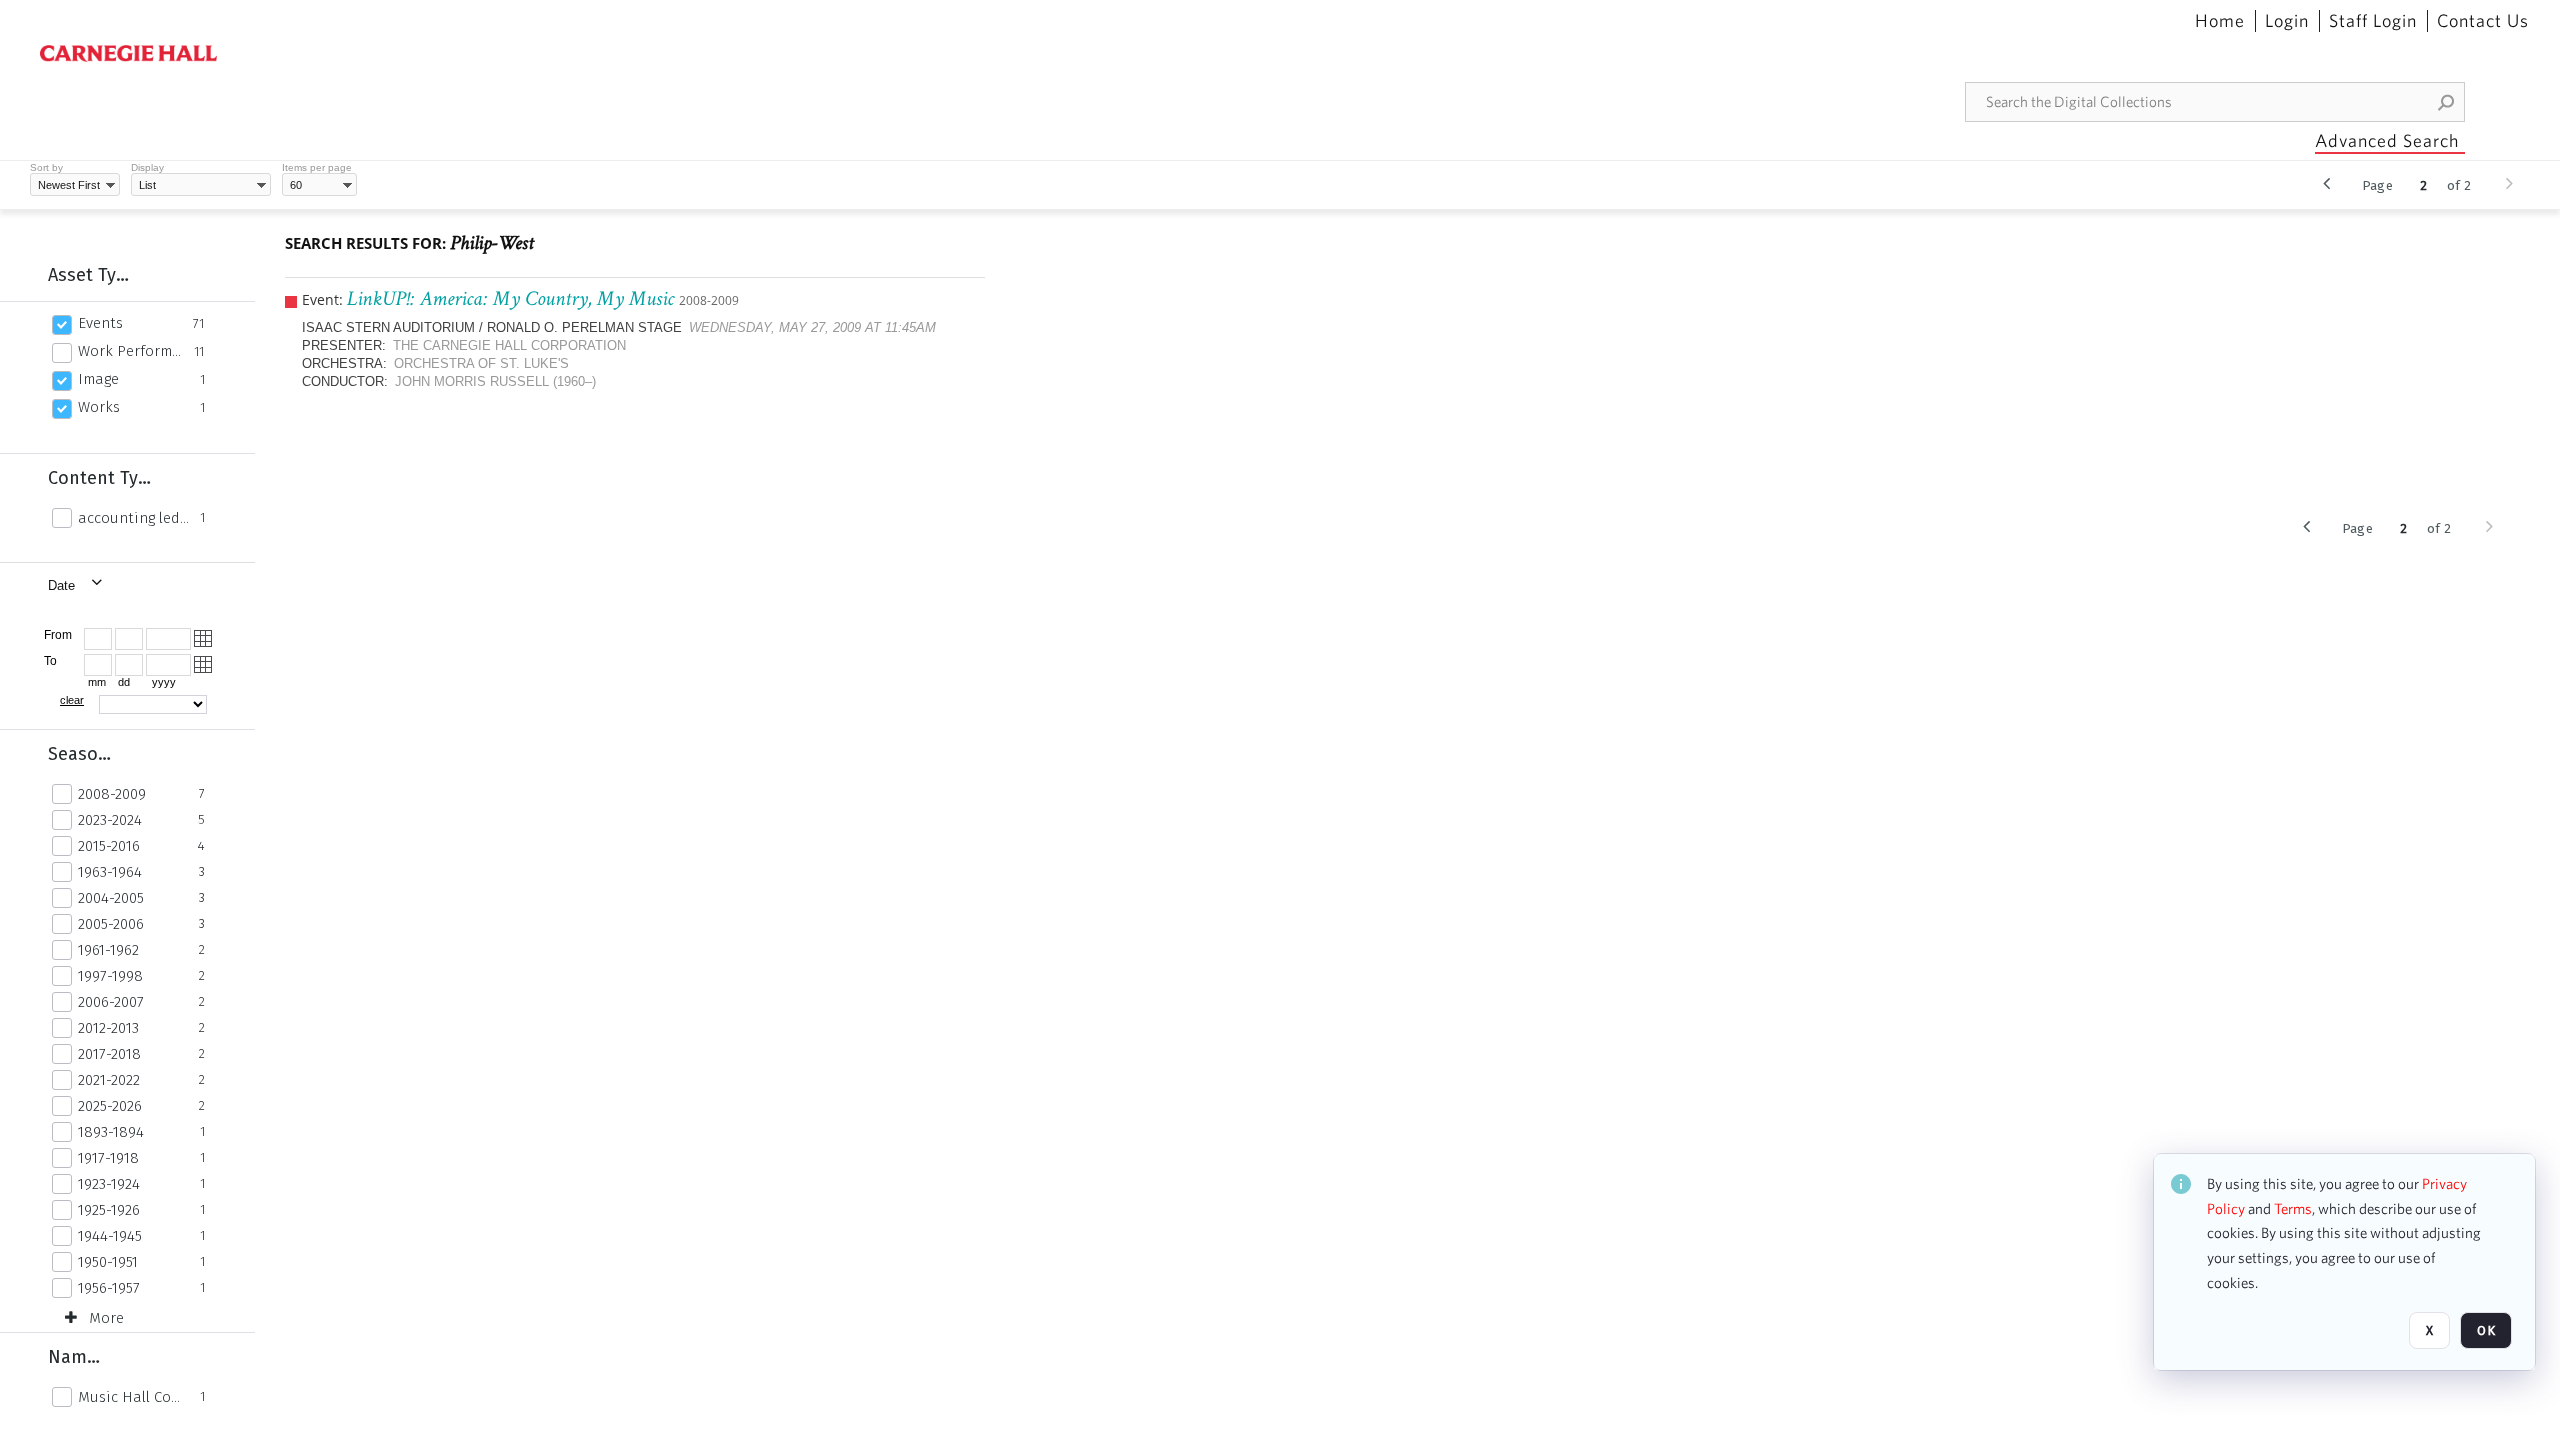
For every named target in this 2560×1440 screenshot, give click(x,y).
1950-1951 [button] (108, 1262)
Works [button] (99, 407)
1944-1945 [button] (110, 1236)
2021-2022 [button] (109, 1080)
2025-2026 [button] (110, 1106)
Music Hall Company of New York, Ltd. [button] (133, 1397)
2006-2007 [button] (111, 1002)
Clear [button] (72, 700)
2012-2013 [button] (108, 1028)
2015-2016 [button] (109, 846)
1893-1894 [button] (111, 1132)
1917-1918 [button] (108, 1158)
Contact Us (2483, 21)
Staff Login (2373, 21)
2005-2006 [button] (111, 924)
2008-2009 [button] (112, 794)
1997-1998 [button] (110, 976)
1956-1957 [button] (109, 1288)
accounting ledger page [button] (133, 518)
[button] (2447, 102)
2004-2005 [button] (111, 898)
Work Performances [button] (130, 351)
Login (2287, 21)
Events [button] (100, 323)
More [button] (106, 1318)
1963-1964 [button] (110, 872)
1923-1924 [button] (109, 1184)
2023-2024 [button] (110, 820)
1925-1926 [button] (109, 1210)
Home (2220, 21)
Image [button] (98, 379)
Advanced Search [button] (2387, 140)
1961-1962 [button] (108, 950)
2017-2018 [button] (109, 1054)
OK (2486, 1330)
